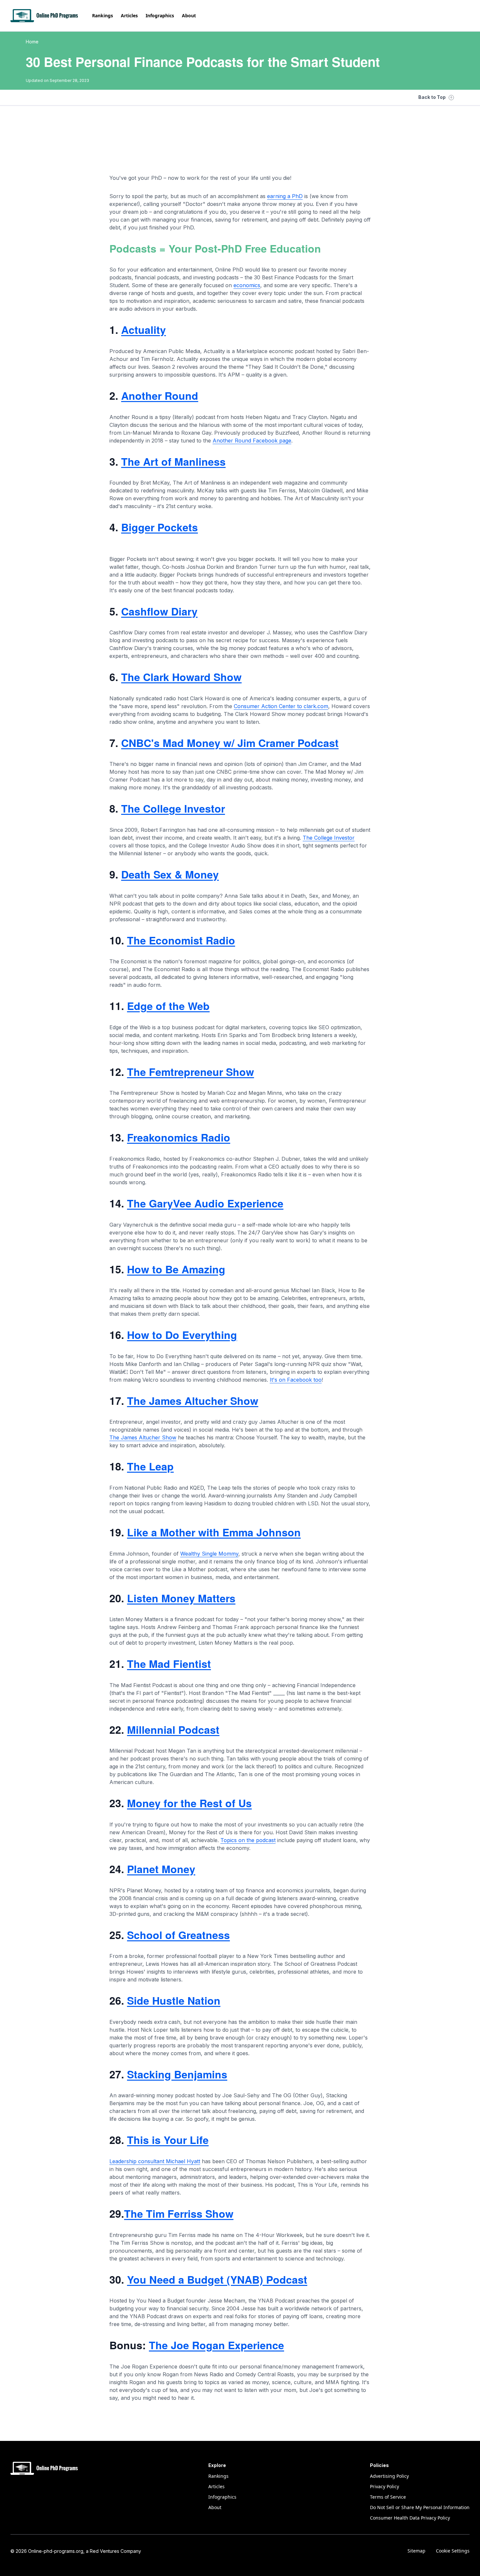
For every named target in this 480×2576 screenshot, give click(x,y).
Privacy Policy (384, 2486)
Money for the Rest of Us (189, 1803)
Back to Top (432, 97)
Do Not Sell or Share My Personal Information (420, 2507)
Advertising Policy (389, 2476)
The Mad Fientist (169, 1664)
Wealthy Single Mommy (209, 1554)
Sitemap (416, 2551)
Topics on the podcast (248, 1840)
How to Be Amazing (176, 1269)
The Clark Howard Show (181, 677)
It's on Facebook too (296, 1380)
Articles (129, 16)
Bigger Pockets (160, 527)
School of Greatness (178, 1935)
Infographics (160, 16)
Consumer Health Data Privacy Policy (410, 2518)
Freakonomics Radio (179, 1137)
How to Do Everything (182, 1335)
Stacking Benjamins (177, 2074)
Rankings (103, 16)
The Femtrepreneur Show (191, 1072)
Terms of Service (388, 2497)
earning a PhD (285, 196)
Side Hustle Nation (174, 2000)
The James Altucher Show (193, 1401)
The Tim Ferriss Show (179, 2213)
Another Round (160, 396)
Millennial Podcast (173, 1730)
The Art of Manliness (173, 461)
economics (247, 285)
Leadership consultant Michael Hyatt (155, 2161)
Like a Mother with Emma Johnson (214, 1532)
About (189, 16)
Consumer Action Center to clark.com (281, 706)
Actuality (144, 330)
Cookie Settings (453, 2551)
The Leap (150, 1466)
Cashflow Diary (159, 611)
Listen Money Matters (181, 1598)
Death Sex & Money (170, 874)
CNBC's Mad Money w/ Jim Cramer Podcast (230, 743)
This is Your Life (168, 2140)
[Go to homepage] (45, 16)
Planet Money (161, 1869)
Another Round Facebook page (252, 441)
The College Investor (173, 808)
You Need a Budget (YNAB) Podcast (217, 2279)
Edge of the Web (168, 1006)
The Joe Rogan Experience (216, 2345)
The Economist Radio (181, 940)
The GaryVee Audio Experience (205, 1203)
